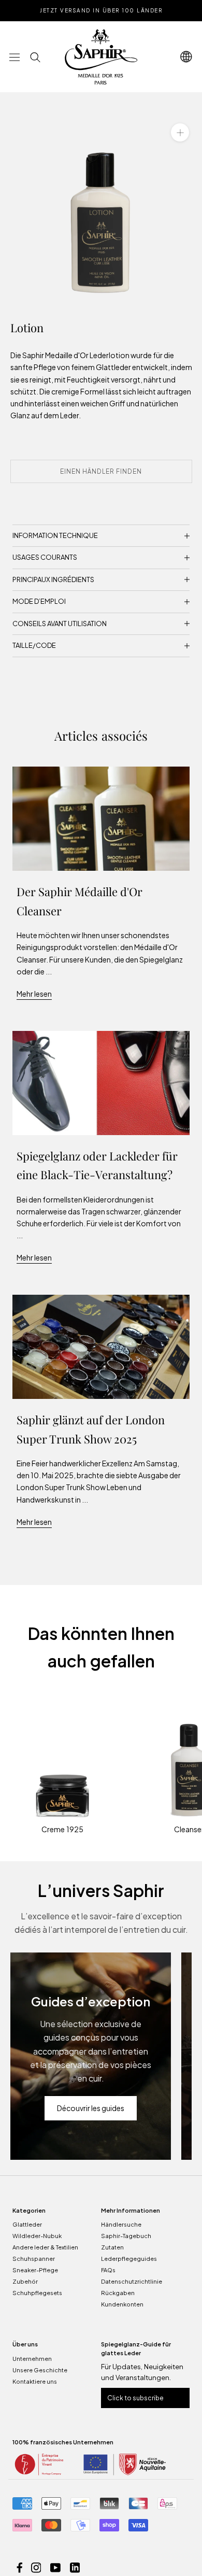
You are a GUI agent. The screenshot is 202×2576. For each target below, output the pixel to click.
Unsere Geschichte (40, 2370)
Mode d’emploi (39, 601)
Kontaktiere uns (35, 2381)
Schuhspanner (34, 2259)
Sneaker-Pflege (35, 2270)
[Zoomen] (180, 132)
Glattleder (27, 2224)
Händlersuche (121, 2224)
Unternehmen (32, 2359)
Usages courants (45, 557)
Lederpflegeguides (129, 2259)
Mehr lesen (34, 994)
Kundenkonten (122, 2304)
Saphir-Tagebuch (126, 2236)
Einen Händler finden (101, 471)
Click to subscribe (135, 2398)
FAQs (108, 2270)
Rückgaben (118, 2293)
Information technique (55, 535)
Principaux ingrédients (53, 579)
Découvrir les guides (91, 2108)
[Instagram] (36, 2567)
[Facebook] (20, 2567)
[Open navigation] (186, 57)
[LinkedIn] (75, 2567)
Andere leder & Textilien (45, 2247)
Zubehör (25, 2281)
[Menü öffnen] (15, 57)
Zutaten (112, 2247)
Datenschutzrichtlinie (132, 2281)
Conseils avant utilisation (60, 624)
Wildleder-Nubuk (37, 2236)
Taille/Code (34, 645)
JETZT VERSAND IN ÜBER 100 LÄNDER (101, 10)
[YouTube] (55, 2567)
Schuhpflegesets (37, 2293)
